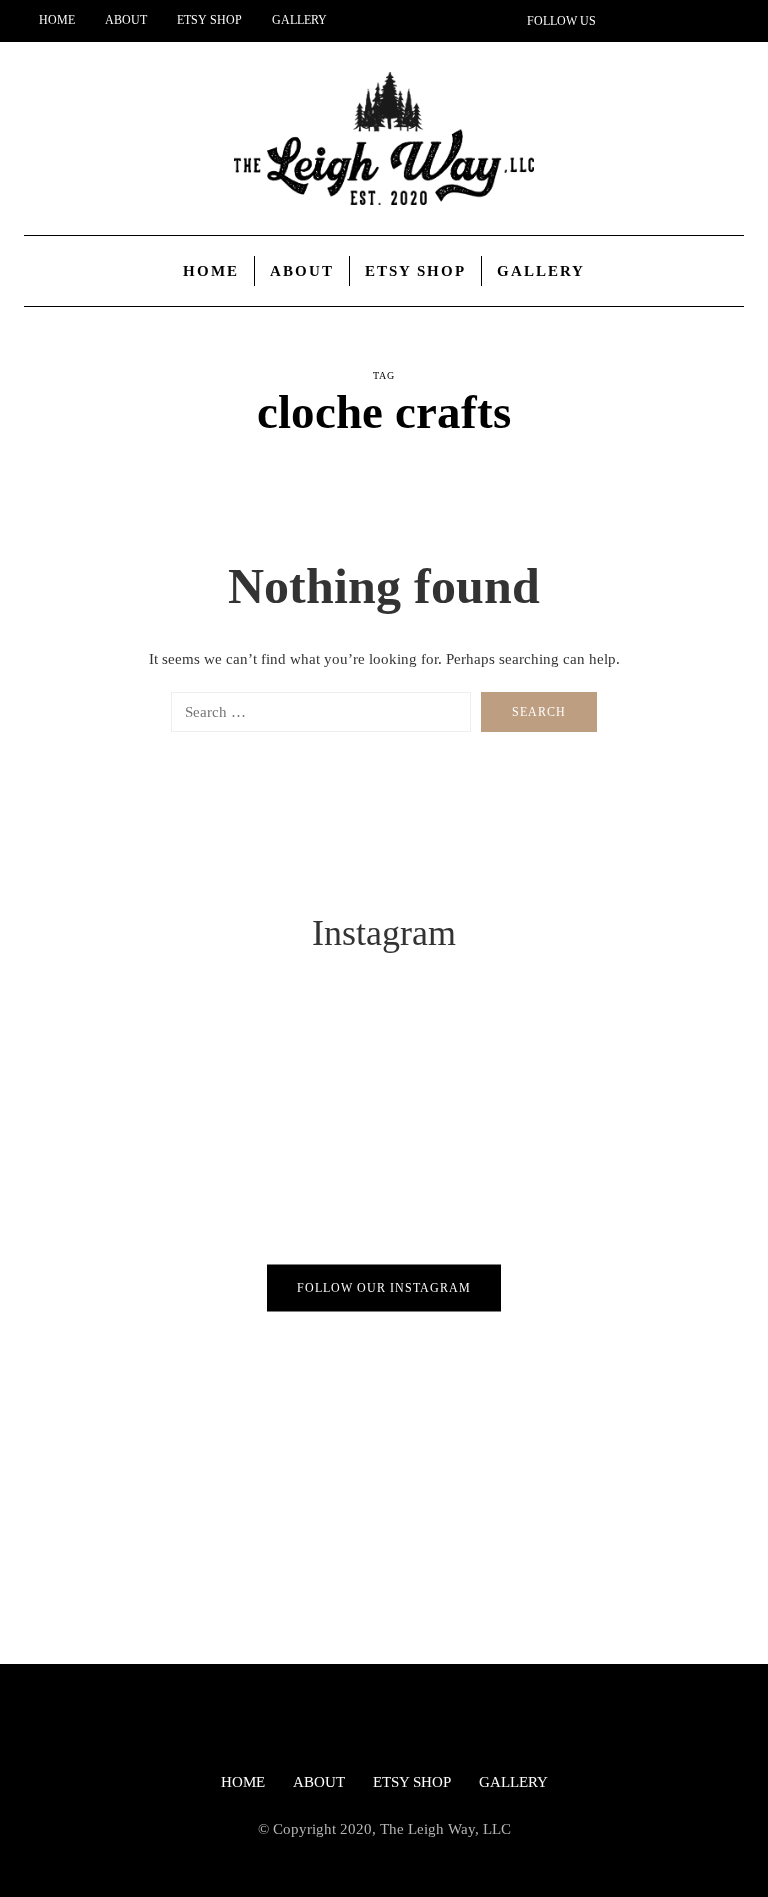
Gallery (299, 20)
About (126, 20)
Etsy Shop (209, 20)
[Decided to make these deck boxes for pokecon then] (576, 1329)
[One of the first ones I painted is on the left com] (576, 1544)
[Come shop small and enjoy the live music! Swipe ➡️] (192, 1544)
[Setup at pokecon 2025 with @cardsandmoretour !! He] (192, 1329)
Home (57, 20)
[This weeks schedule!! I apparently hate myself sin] (192, 1114)
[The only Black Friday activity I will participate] (576, 1114)
